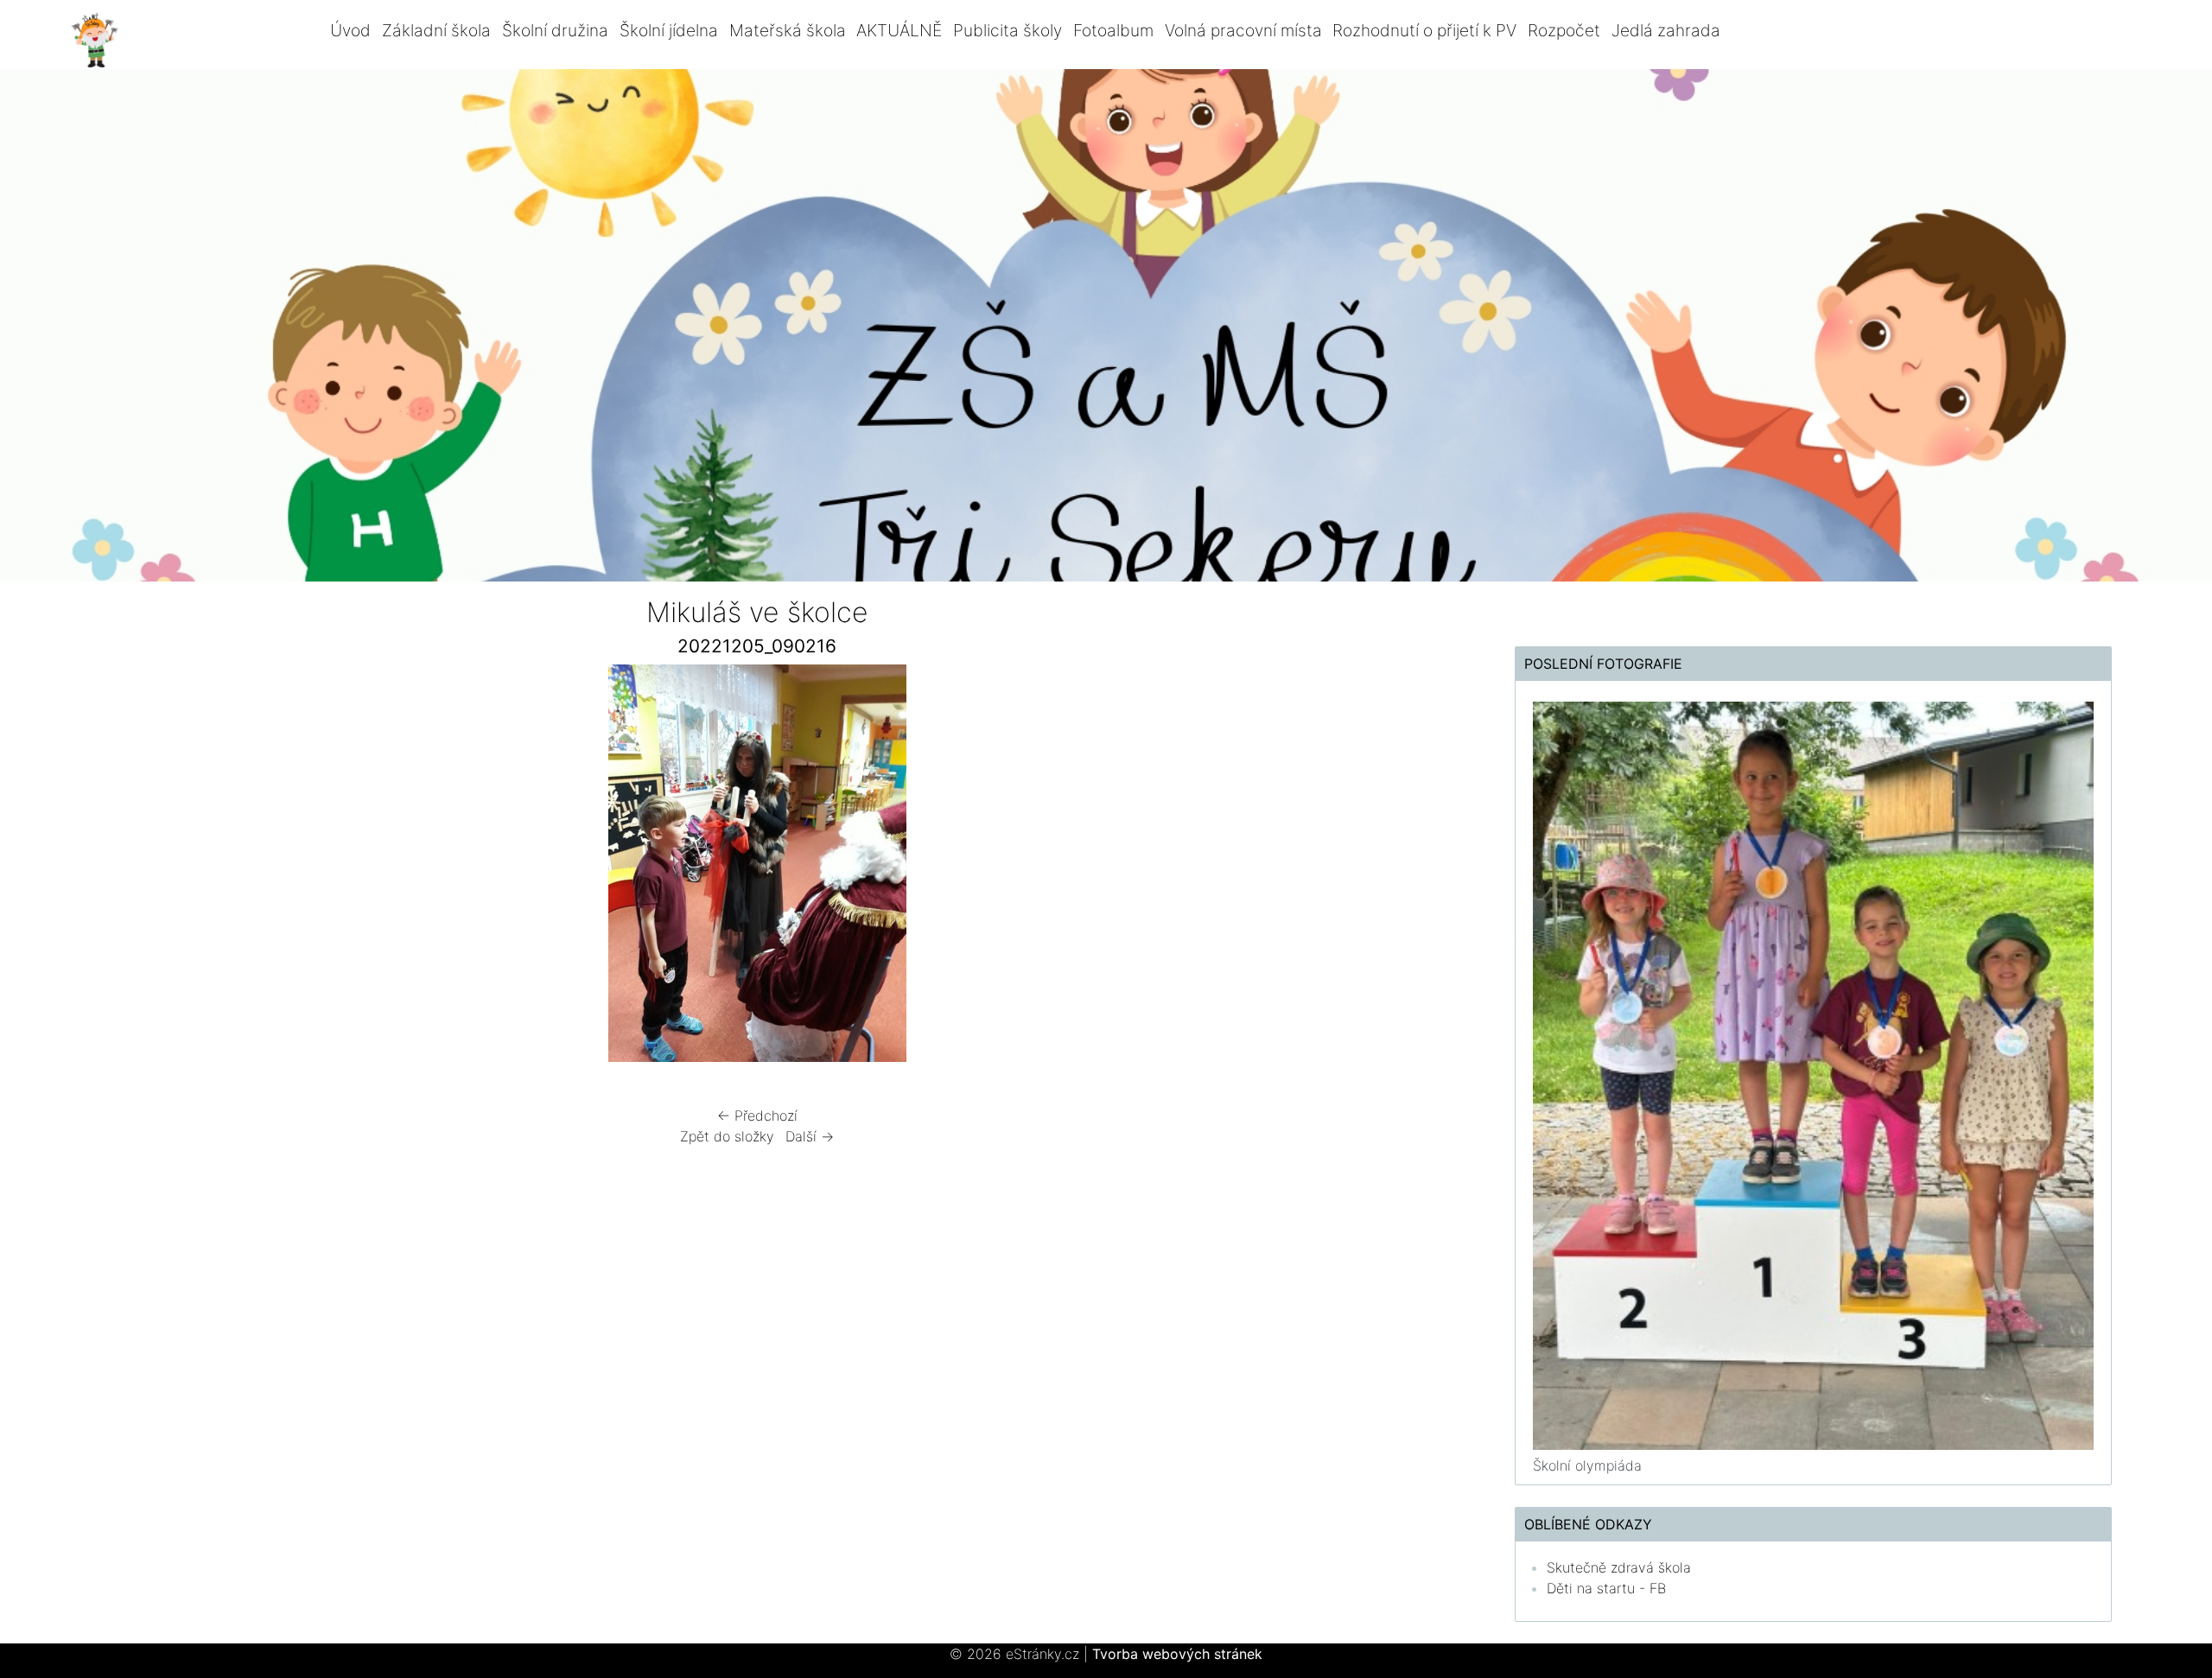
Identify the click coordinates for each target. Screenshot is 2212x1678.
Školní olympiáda (1587, 1465)
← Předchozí (757, 1115)
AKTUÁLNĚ (899, 30)
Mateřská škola (788, 30)
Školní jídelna (669, 30)
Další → (810, 1136)
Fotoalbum (1113, 30)
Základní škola (436, 30)
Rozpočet (1564, 30)
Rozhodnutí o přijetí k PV (1424, 30)
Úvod (350, 30)
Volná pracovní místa (1243, 30)
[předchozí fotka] (292, 868)
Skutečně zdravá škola (1619, 1567)
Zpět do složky (727, 1136)
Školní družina (555, 30)
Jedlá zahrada (1666, 30)
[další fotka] (1221, 868)
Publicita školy (1007, 30)
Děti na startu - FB (1606, 1588)
